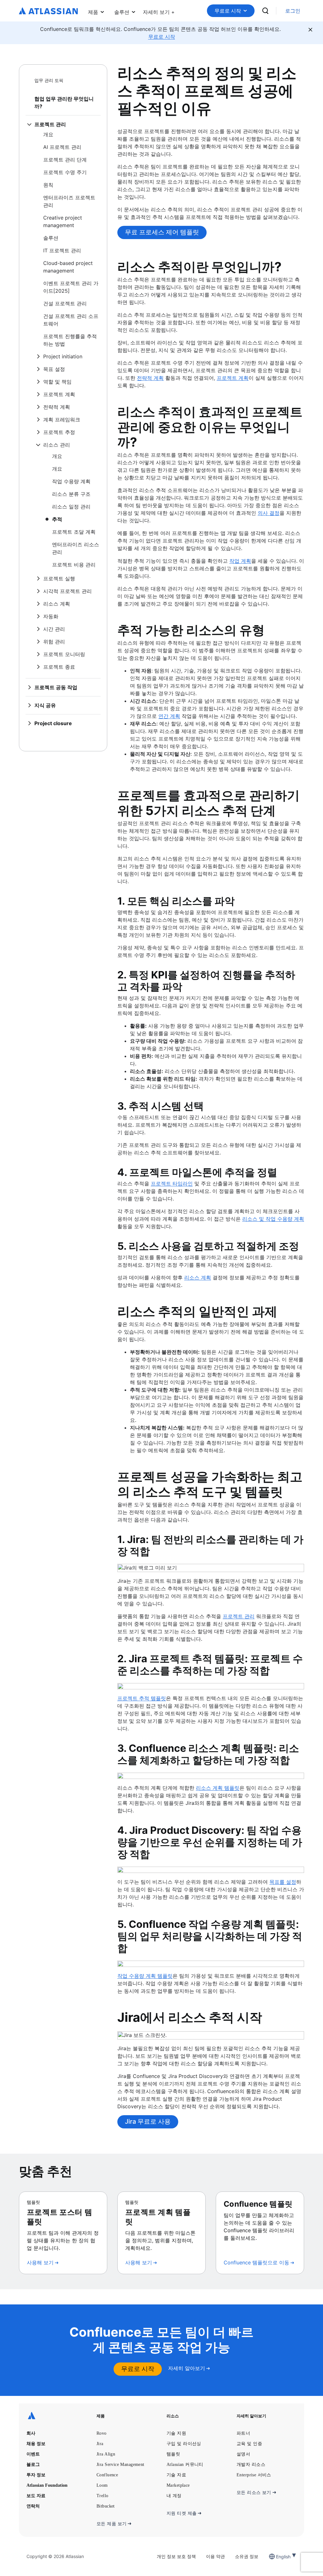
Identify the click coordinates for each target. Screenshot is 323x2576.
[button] (159, 11)
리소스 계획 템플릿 (218, 1788)
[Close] (310, 30)
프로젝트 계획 (233, 378)
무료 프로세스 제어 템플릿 (162, 232)
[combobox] (277, 2557)
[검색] (265, 11)
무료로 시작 (228, 11)
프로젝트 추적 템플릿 (142, 1698)
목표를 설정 (283, 1882)
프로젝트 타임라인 (172, 1183)
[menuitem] (159, 11)
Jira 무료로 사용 (148, 2121)
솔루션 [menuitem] (122, 12)
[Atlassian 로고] (48, 11)
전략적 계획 (150, 378)
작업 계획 (240, 561)
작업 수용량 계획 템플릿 (145, 1976)
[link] (293, 11)
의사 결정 (269, 513)
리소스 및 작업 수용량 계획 (273, 1219)
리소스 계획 (198, 1277)
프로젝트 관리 (239, 1616)
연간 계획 (169, 716)
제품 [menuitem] (93, 12)
